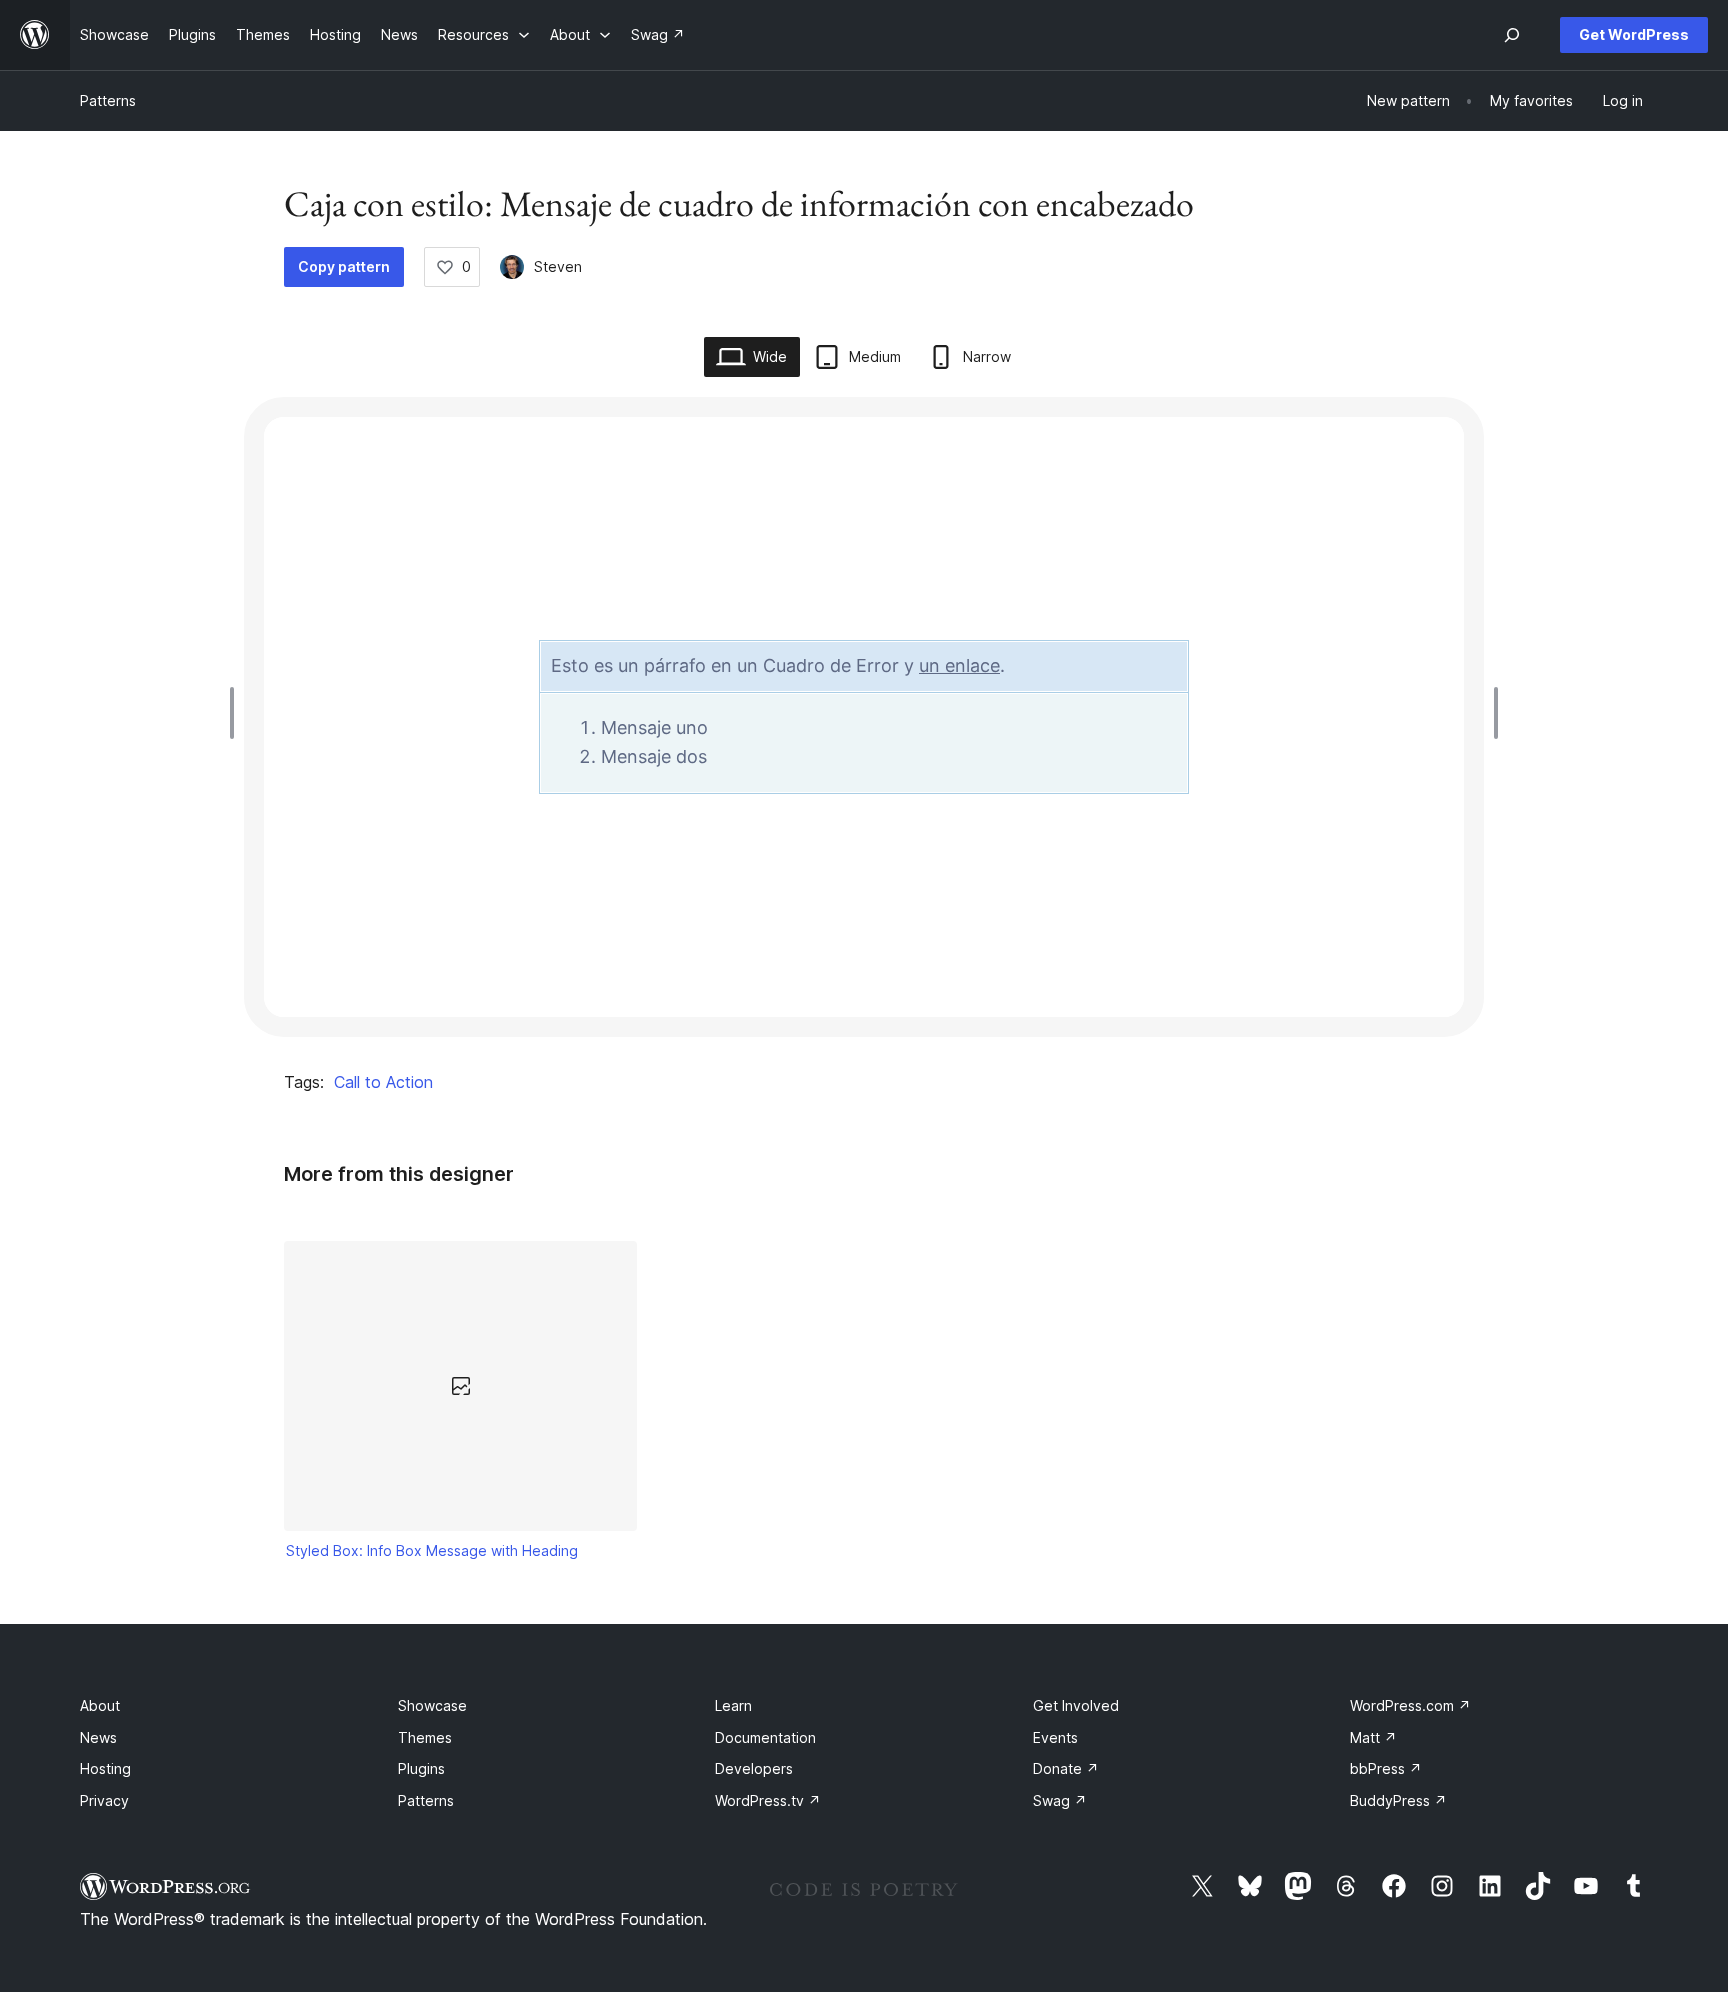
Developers (754, 1768)
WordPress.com (1410, 1705)
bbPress (1386, 1768)
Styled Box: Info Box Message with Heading (432, 1550)
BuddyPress (1398, 1800)
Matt (1373, 1737)
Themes (425, 1737)
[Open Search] (1512, 35)
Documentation (765, 1737)
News (98, 1737)
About (100, 1705)
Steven (558, 266)
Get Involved (1076, 1705)
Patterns (108, 100)
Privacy (104, 1800)
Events (1055, 1737)
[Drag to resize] (237, 713)
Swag (1060, 1800)
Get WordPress (1634, 34)
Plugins (421, 1768)
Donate (1066, 1768)
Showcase (432, 1705)
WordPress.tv (768, 1800)
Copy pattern (344, 266)
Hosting (105, 1768)
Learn (733, 1705)
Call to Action (383, 1082)
